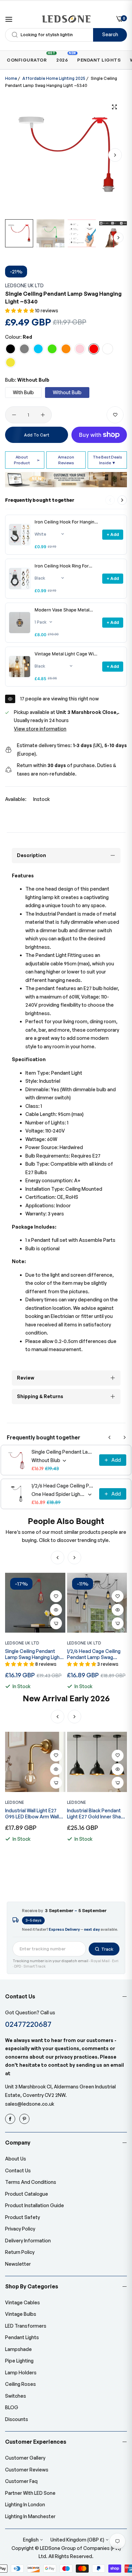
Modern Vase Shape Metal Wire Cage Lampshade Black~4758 (62, 610)
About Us (16, 2159)
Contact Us (18, 2170)
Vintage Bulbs (21, 2314)
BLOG (12, 2407)
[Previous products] (110, 1437)
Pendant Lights (22, 2337)
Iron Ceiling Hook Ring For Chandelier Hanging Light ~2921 (62, 566)
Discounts (17, 2419)
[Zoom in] (114, 107)
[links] (11, 2119)
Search (110, 34)
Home (11, 78)
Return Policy (20, 2252)
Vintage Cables (23, 2302)
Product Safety (23, 2217)
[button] (115, 155)
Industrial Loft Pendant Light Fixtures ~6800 (93, 1813)
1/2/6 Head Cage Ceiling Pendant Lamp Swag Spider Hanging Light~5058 (63, 1486)
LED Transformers (26, 2326)
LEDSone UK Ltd (24, 285)
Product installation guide (35, 2205)
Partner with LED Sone (30, 2493)
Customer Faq (21, 2481)
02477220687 (28, 2024)
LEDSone (15, 1802)
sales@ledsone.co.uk (30, 2104)
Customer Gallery (25, 2458)
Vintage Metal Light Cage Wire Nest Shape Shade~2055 (66, 654)
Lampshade (18, 2349)
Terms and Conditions (31, 2182)
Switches (16, 2396)
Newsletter (18, 2264)
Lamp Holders (21, 2372)
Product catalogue (27, 2194)
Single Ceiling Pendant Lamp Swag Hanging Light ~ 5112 (63, 1452)
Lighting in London (25, 2504)
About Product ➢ (27, 460)
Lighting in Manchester (30, 2516)
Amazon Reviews (66, 460)
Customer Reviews (27, 2470)
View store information (40, 729)
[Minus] (14, 415)
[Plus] (43, 415)
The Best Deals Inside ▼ (107, 460)
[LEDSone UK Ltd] (66, 19)
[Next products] (122, 500)
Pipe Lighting (19, 2361)
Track (107, 1949)
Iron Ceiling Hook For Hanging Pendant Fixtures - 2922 (66, 522)
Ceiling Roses (20, 2384)
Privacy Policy (20, 2229)
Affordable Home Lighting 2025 (54, 78)
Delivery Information (28, 2241)
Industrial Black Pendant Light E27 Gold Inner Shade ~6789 (35, 1814)
